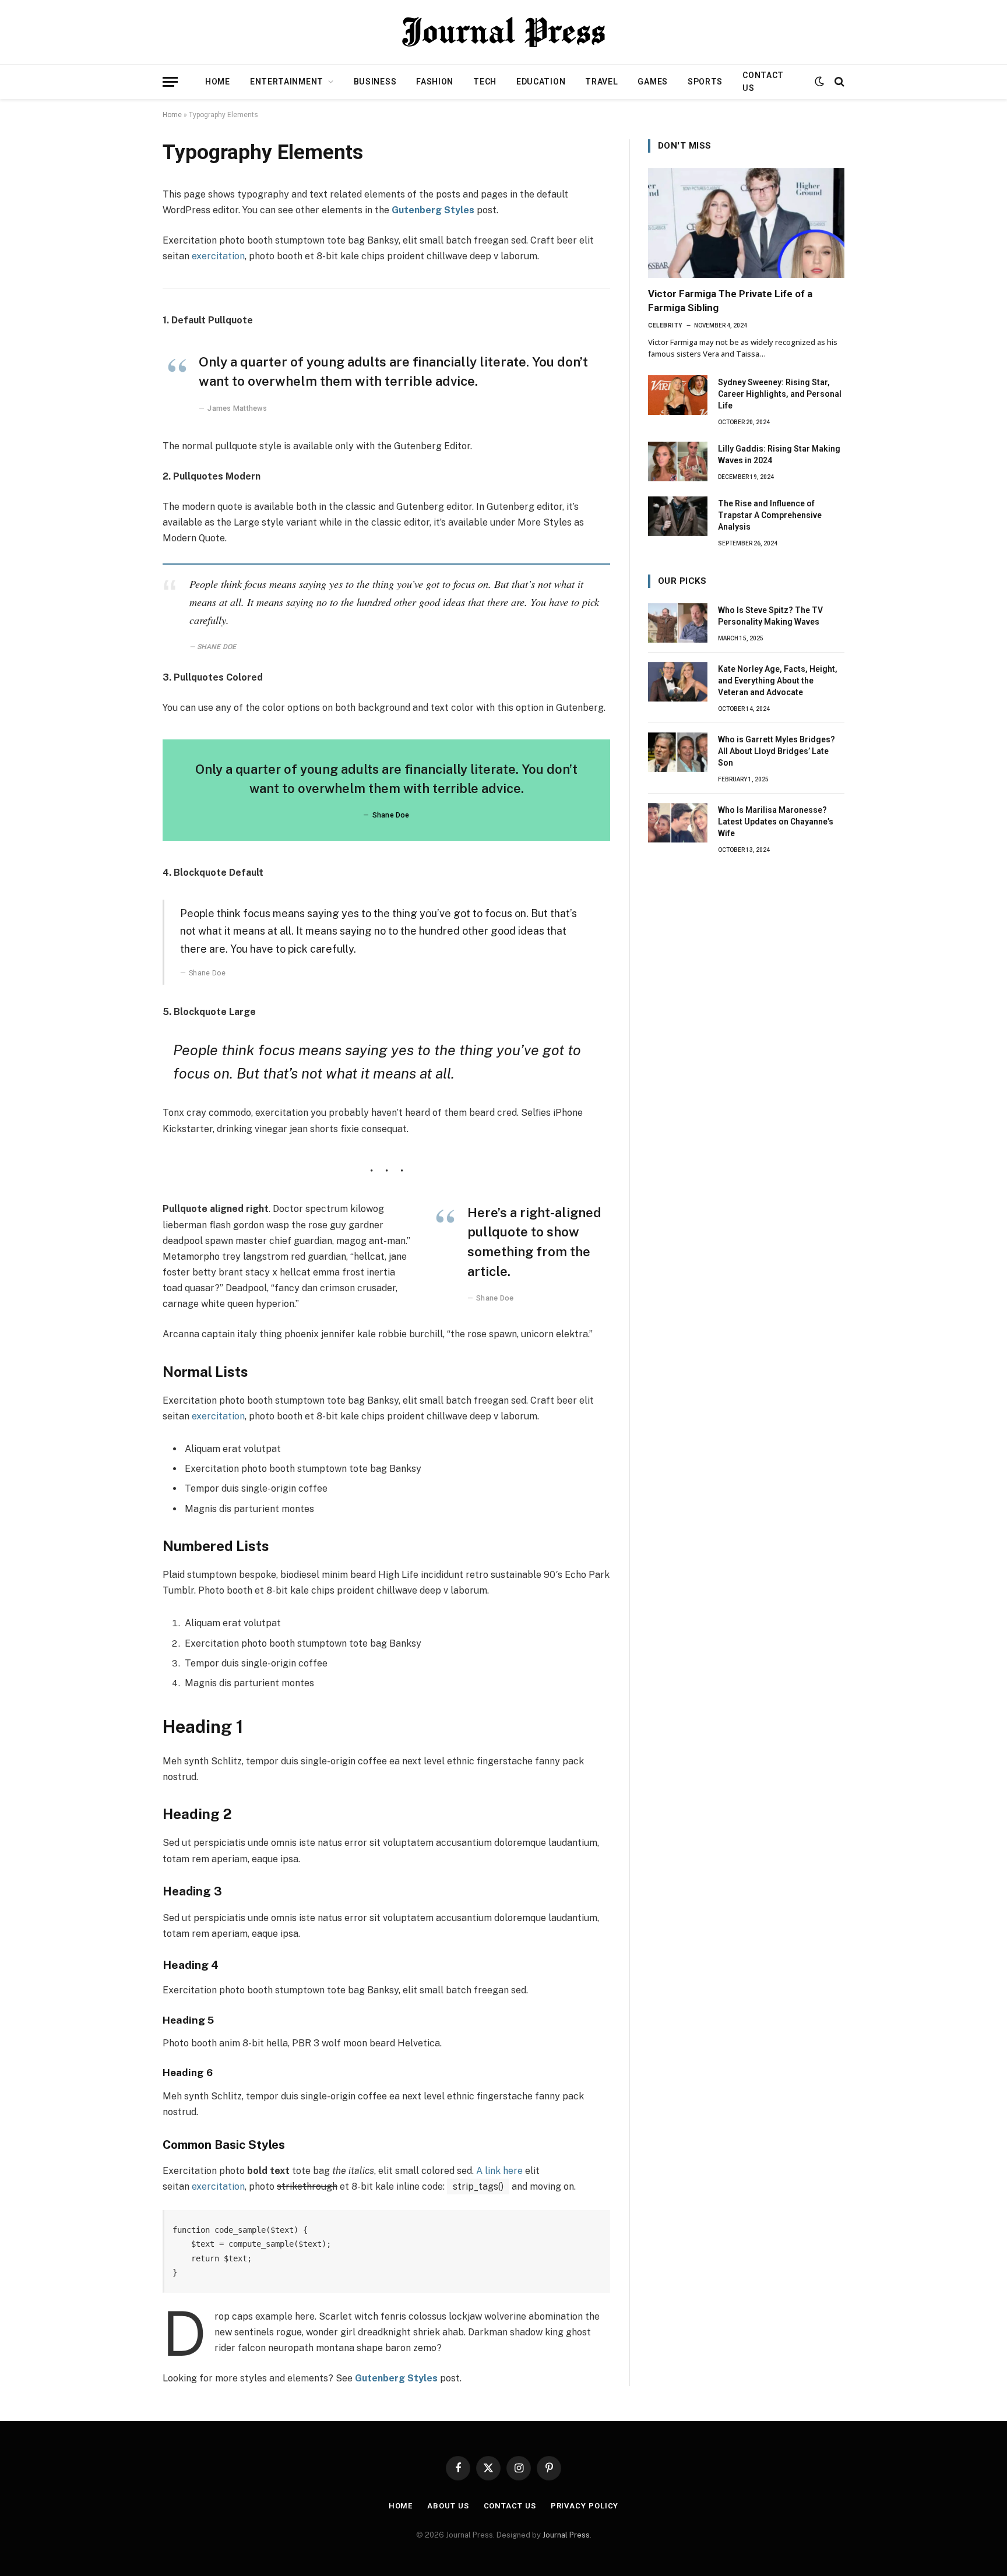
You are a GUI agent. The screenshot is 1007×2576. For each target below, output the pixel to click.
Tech (485, 82)
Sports (705, 82)
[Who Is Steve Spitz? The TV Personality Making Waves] (678, 623)
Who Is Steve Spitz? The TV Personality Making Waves (770, 616)
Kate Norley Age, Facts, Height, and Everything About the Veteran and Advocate (778, 681)
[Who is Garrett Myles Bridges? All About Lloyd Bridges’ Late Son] (678, 752)
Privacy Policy (585, 2506)
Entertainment (287, 82)
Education (541, 82)
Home (218, 82)
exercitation (218, 256)
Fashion (435, 82)
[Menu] (170, 82)
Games (653, 82)
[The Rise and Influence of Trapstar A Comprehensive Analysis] (678, 516)
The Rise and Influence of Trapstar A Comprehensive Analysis (770, 515)
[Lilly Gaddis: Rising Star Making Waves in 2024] (678, 461)
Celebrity (665, 325)
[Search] (838, 82)
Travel (601, 82)
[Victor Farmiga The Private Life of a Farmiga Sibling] (746, 223)
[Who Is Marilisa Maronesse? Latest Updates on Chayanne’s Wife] (678, 823)
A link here (499, 2171)
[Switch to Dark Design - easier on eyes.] (819, 82)
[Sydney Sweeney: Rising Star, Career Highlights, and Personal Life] (678, 395)
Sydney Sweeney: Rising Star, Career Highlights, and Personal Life (780, 394)
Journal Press (566, 2535)
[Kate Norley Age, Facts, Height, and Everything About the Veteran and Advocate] (678, 682)
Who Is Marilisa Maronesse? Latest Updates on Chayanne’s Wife (776, 822)
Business (375, 82)
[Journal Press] (503, 32)
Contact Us (763, 82)
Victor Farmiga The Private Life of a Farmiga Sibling (730, 300)
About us (448, 2506)
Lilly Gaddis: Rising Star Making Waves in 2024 (779, 454)
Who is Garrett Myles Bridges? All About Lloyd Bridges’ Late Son (777, 751)
